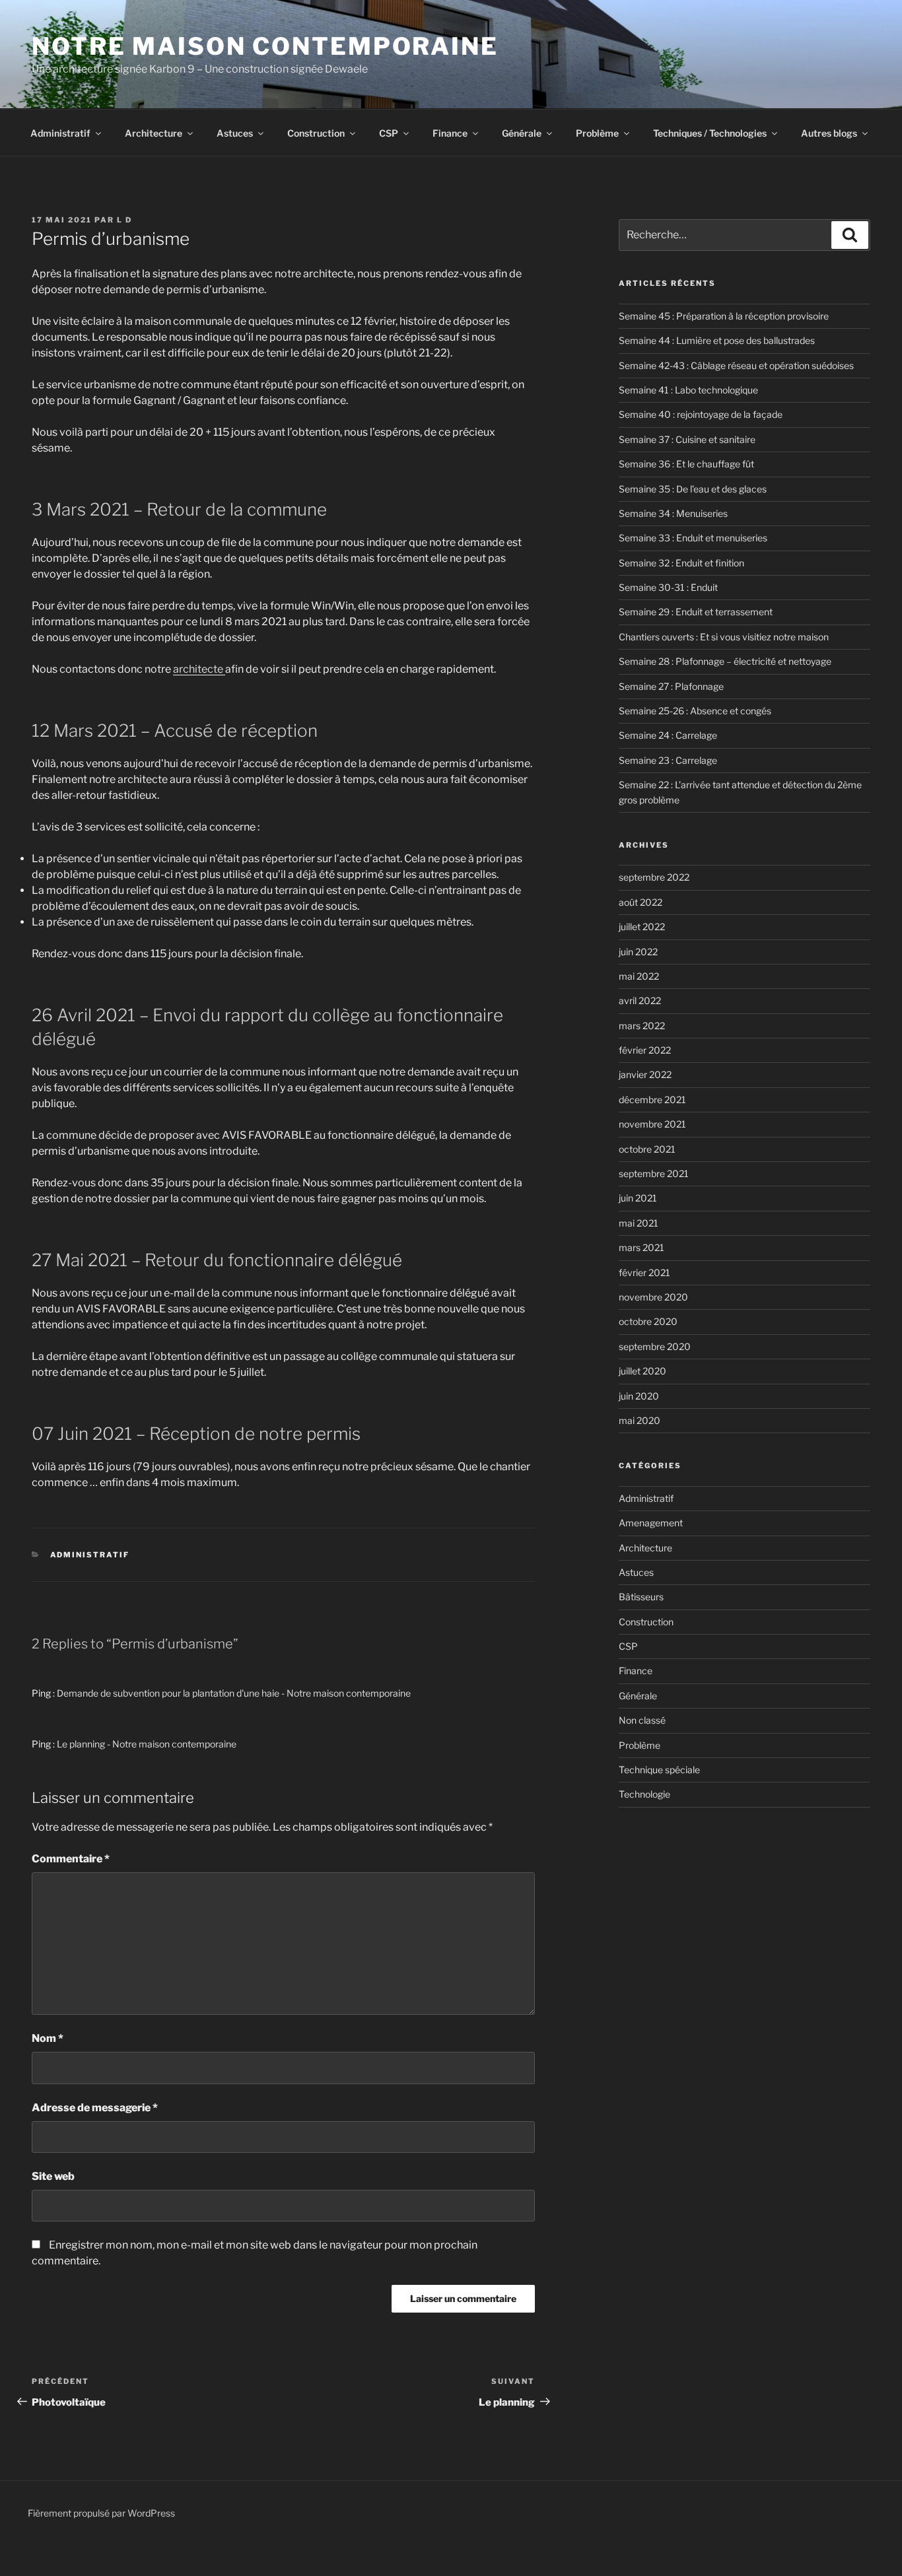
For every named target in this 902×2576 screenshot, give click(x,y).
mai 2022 (639, 976)
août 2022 (641, 902)
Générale (522, 133)
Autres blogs (829, 133)
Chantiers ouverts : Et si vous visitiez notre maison (724, 637)
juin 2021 (638, 1198)
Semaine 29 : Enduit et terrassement (696, 612)
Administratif (60, 133)
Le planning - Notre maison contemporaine (147, 1744)
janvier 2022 (645, 1074)
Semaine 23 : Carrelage (668, 760)
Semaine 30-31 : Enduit (668, 587)
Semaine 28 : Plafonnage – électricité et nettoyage (725, 661)
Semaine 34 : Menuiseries (673, 513)
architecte (199, 669)
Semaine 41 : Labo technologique (688, 390)
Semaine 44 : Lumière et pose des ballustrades (717, 340)
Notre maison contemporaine (265, 46)
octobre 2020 (648, 1321)
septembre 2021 (654, 1173)
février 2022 (645, 1050)
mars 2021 (642, 1247)
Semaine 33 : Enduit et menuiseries (693, 538)
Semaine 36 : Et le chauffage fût (686, 464)
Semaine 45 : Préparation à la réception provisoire (724, 316)
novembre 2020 (653, 1297)
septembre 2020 (655, 1346)
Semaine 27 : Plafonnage (671, 686)
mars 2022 (642, 1026)
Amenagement (651, 1523)
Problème (597, 133)
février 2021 (644, 1272)
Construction (316, 133)
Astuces (235, 133)
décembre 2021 (652, 1100)
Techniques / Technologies (710, 133)
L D (124, 220)
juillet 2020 (642, 1371)
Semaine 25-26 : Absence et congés (695, 711)
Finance (450, 133)
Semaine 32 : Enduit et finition (681, 563)
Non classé (642, 1720)
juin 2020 (639, 1396)
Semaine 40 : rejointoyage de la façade (701, 414)
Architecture (154, 133)
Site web (53, 2176)
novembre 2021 (652, 1124)
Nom (48, 2038)
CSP (389, 133)
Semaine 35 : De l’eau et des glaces (693, 489)
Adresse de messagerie (95, 2108)
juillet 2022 (642, 927)
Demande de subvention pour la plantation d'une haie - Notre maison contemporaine (234, 1693)
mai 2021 (639, 1223)
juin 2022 (638, 952)
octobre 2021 (647, 1149)
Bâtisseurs (641, 1597)
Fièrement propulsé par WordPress (101, 2513)
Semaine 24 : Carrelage (668, 735)
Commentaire (71, 1859)
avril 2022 (640, 1000)
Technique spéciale (659, 1770)
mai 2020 (640, 1420)
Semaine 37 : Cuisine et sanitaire (687, 439)
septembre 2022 (654, 877)
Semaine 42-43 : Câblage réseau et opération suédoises (736, 365)
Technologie (644, 1794)
